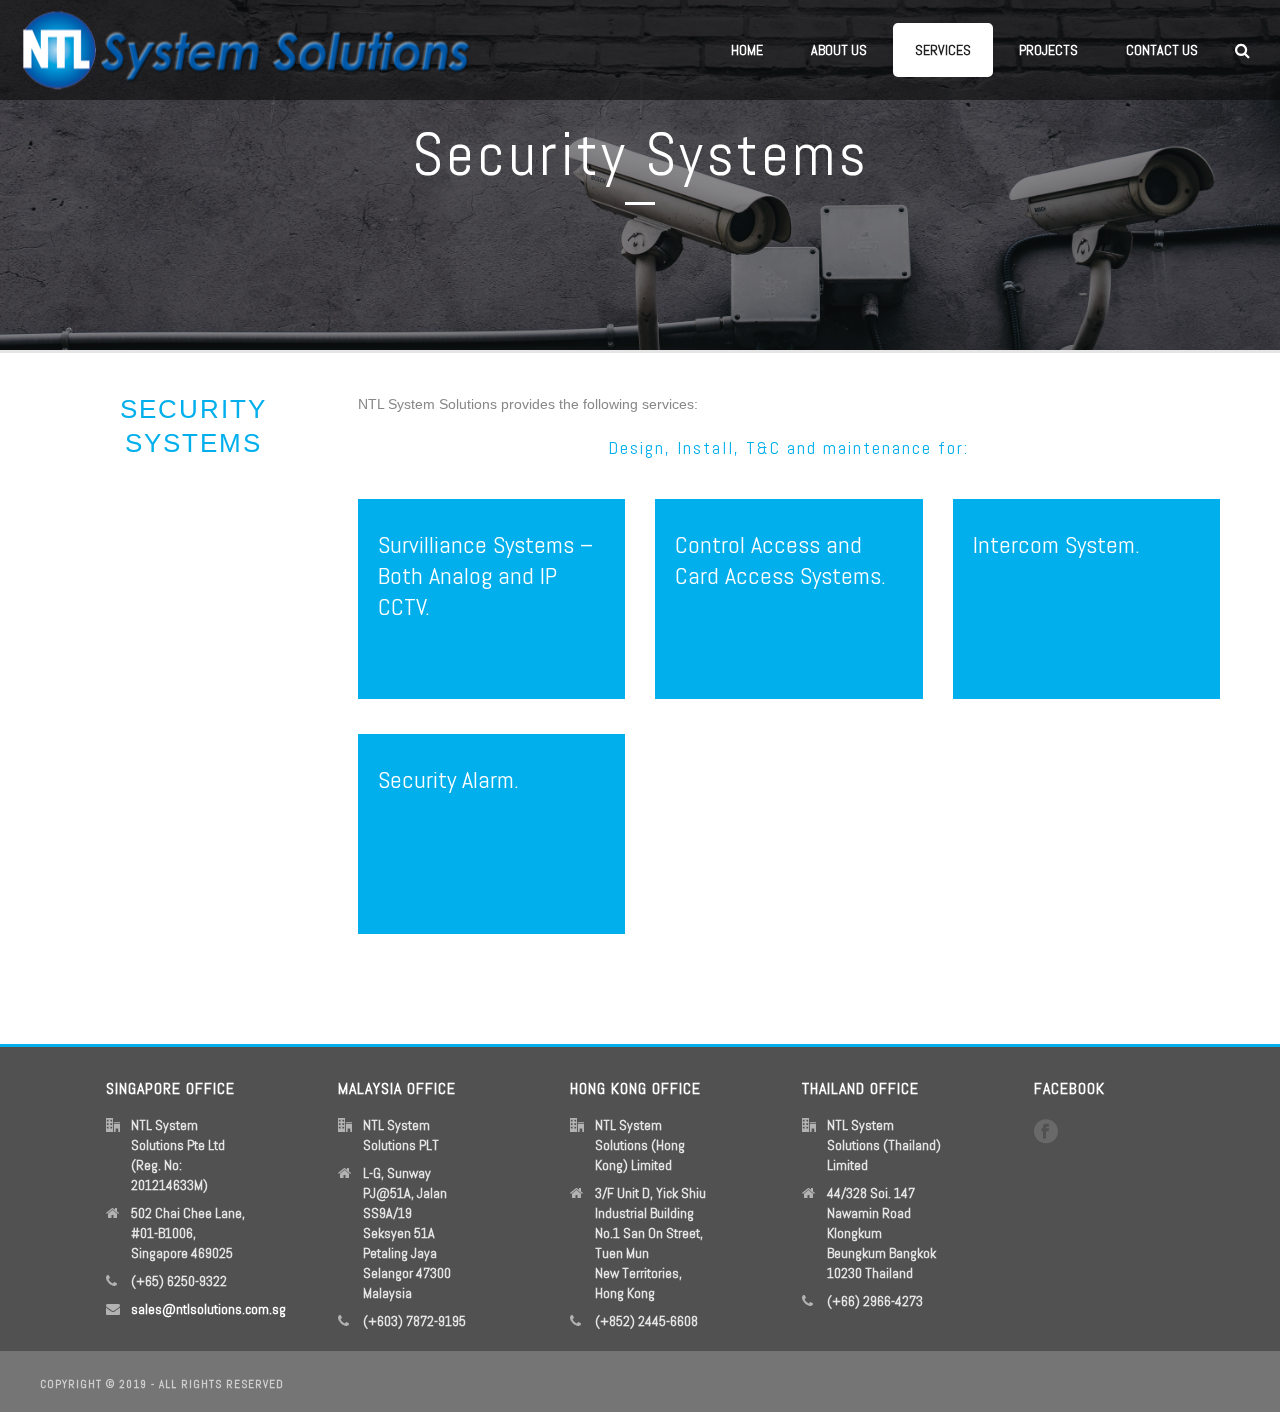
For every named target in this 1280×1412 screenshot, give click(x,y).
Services (943, 50)
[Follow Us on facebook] (1046, 1132)
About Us (839, 50)
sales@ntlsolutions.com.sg (208, 1309)
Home (747, 50)
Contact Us (1162, 50)
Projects (1048, 50)
